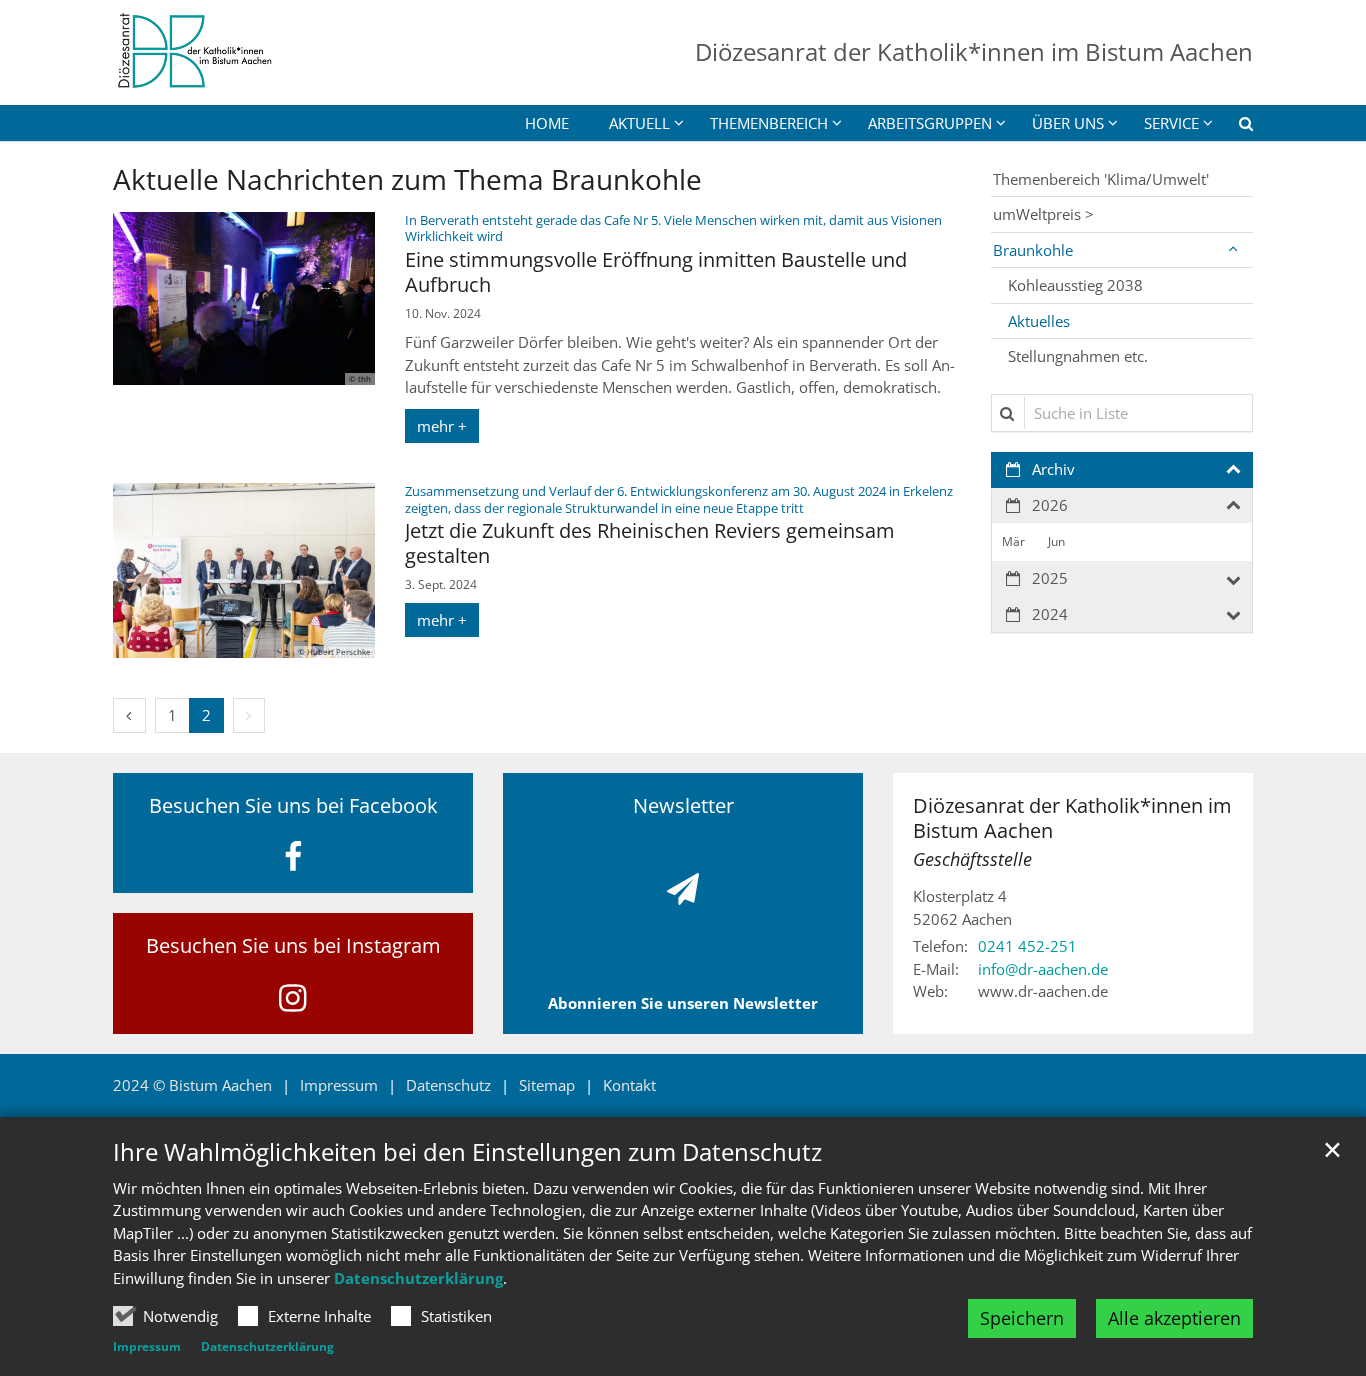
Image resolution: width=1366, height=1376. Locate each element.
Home (547, 123)
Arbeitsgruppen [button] (930, 123)
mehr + (442, 426)
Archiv (1053, 469)
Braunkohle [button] (1033, 250)
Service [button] (1171, 123)
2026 (1050, 505)
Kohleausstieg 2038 (1075, 285)
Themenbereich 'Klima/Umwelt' (1101, 179)
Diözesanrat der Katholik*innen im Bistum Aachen (1072, 818)
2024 (1050, 614)
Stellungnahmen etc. (1078, 356)
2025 (1050, 578)
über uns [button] (1068, 123)
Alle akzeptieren (1174, 1318)
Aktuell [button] (639, 123)
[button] (1233, 127)
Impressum (147, 1346)
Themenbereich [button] (769, 123)
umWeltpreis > (1043, 214)
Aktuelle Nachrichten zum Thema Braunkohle (407, 179)
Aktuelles (1039, 321)
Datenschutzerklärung (418, 1278)
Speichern (1022, 1318)
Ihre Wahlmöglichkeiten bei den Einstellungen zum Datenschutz (467, 1152)
